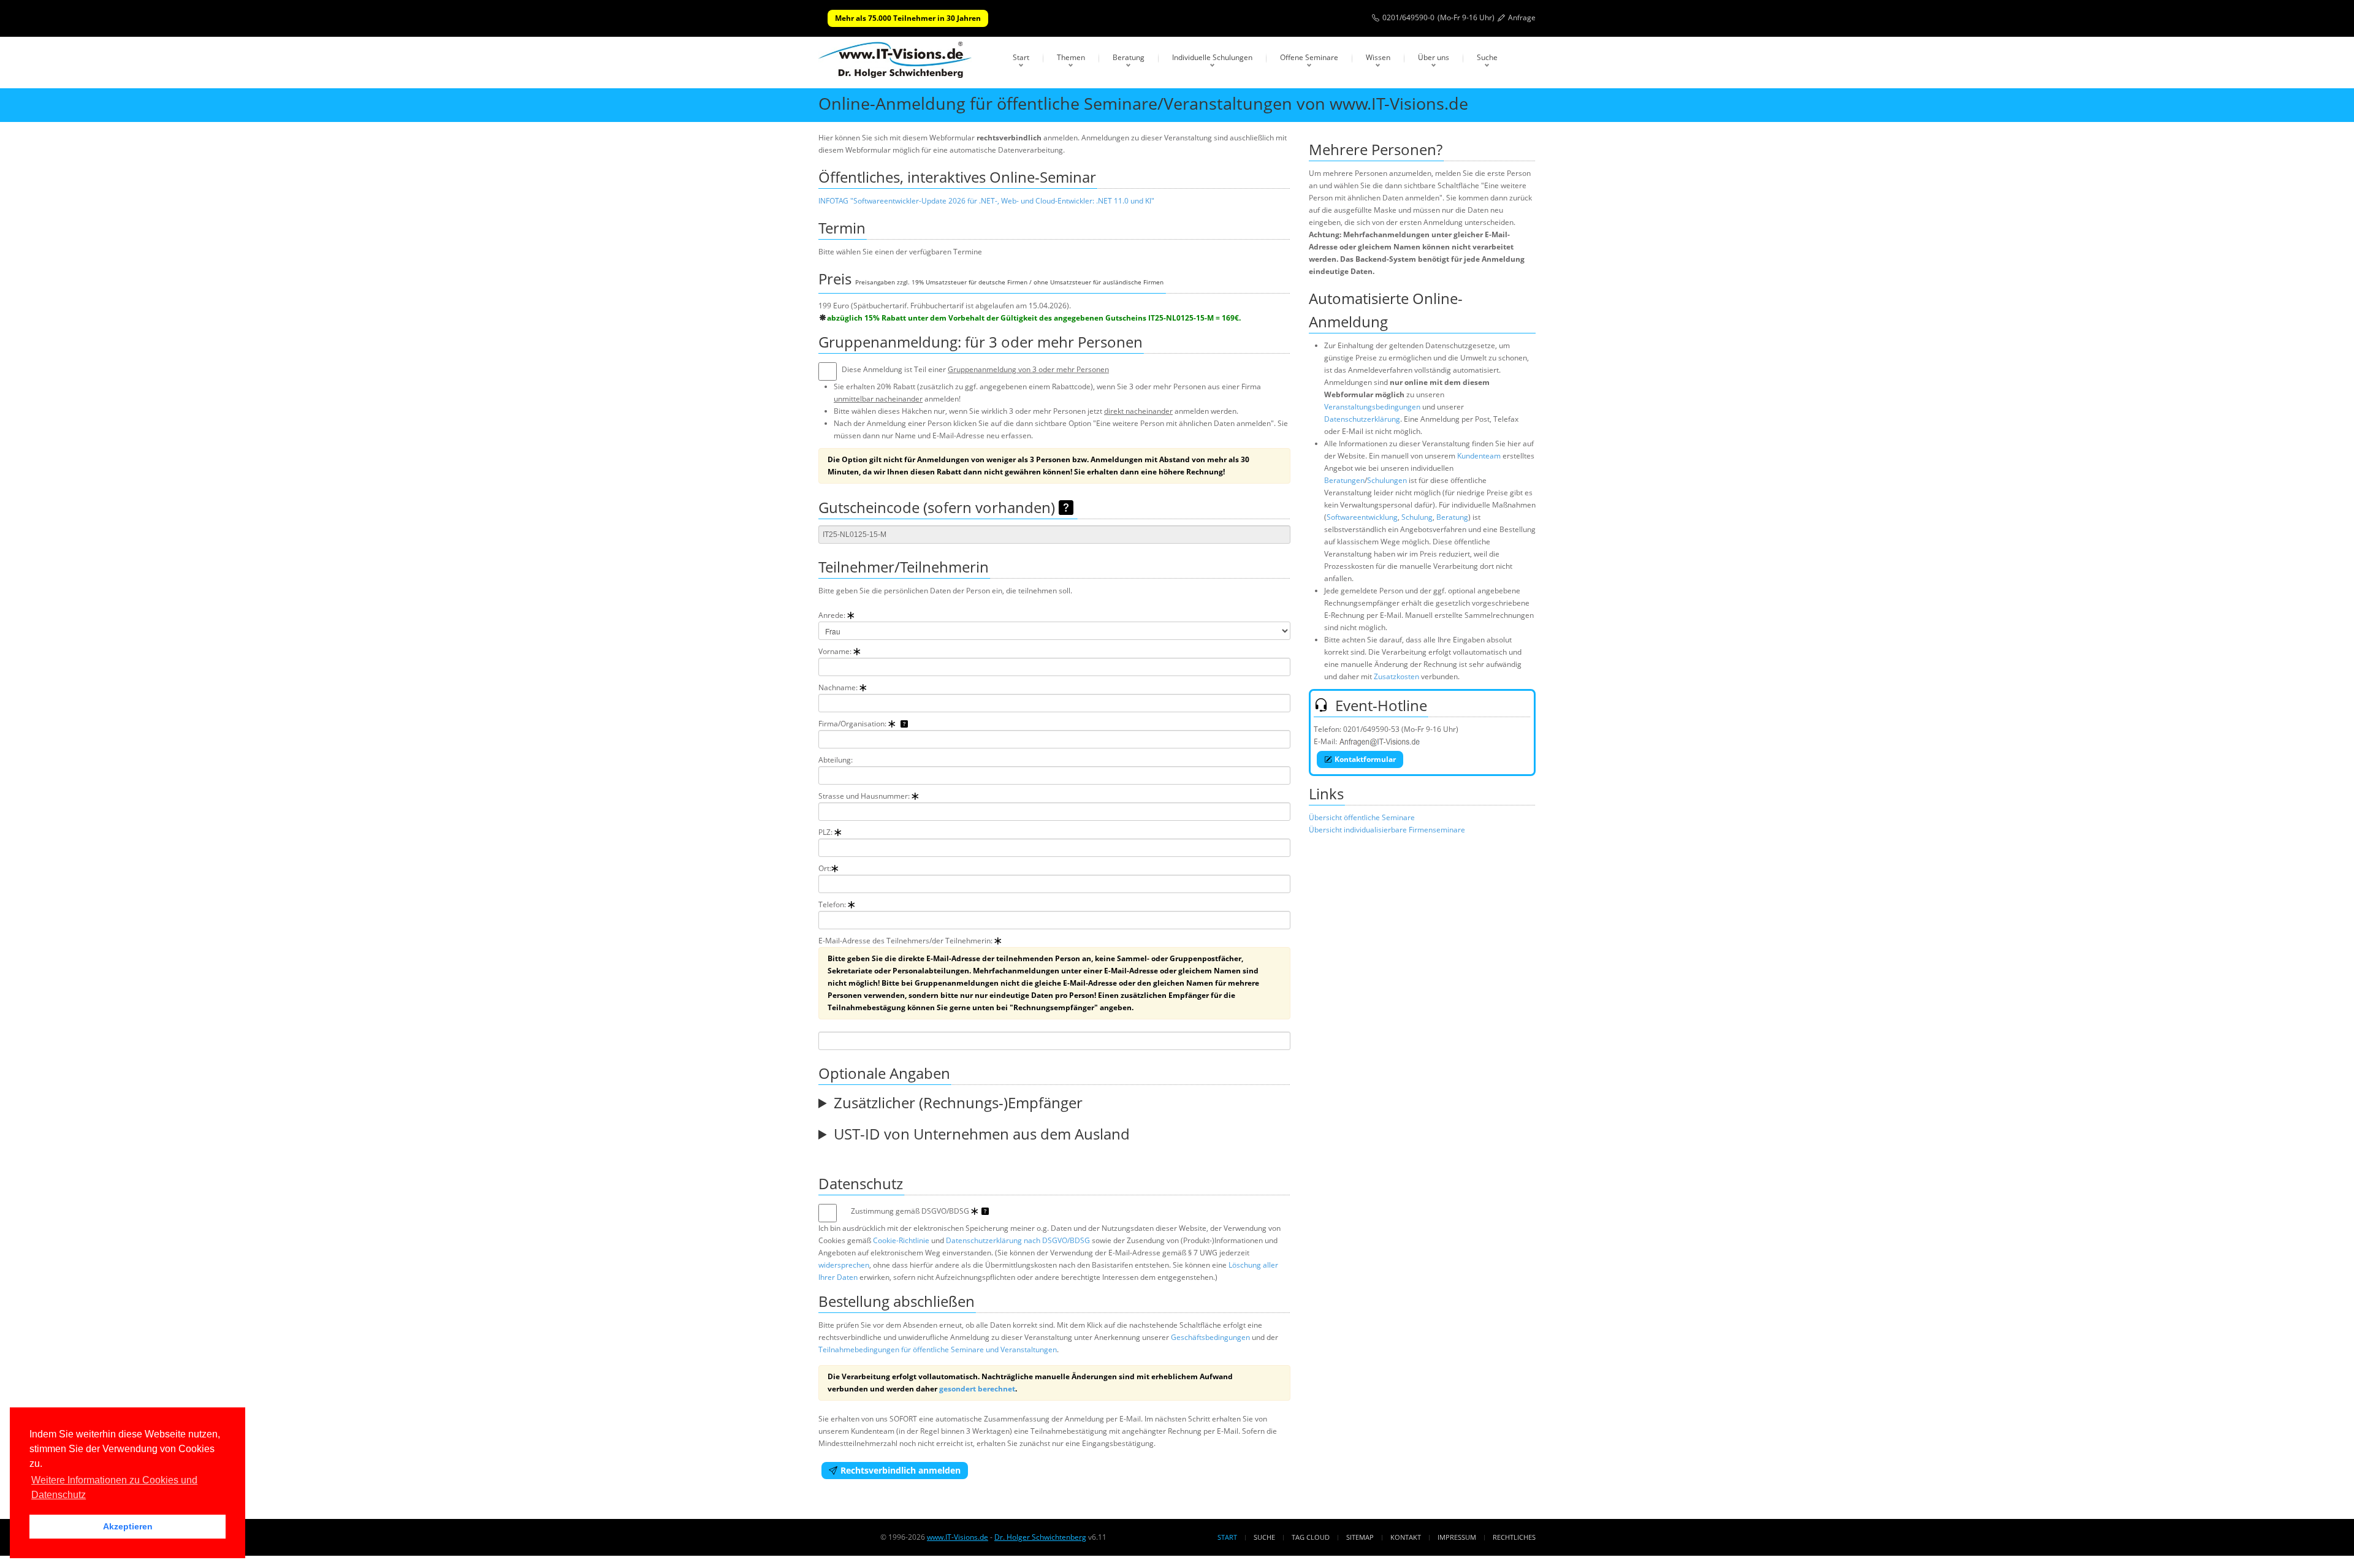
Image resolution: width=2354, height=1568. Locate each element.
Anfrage (1522, 17)
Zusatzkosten (1396, 676)
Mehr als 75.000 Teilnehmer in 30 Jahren (908, 18)
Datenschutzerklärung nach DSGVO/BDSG (1018, 1240)
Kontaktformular (1365, 759)
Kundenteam (1479, 456)
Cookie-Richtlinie (901, 1240)
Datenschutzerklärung (1362, 419)
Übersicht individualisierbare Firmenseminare (1387, 830)
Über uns (1434, 57)
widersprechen (844, 1265)
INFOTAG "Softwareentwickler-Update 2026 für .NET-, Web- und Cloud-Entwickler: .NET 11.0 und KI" (986, 201)
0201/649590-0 (1408, 17)
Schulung (1417, 517)
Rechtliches (1514, 1537)
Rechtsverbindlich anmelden (901, 1470)
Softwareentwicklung (1362, 517)
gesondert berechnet (977, 1389)
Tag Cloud (1311, 1537)
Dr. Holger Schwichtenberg (1040, 1537)
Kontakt (1406, 1537)
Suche (1487, 57)
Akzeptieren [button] (128, 1526)
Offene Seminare (1309, 57)
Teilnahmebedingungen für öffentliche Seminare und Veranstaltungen (938, 1349)
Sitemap (1360, 1537)
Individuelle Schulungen (1212, 57)
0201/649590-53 (1371, 729)
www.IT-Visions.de (958, 1537)
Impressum (1457, 1537)
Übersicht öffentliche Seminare (1362, 817)
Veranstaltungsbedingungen (1372, 407)
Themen (1071, 57)
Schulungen (1387, 480)
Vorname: (836, 651)
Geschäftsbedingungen (1210, 1337)
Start (1021, 57)
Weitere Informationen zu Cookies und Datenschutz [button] (114, 1487)
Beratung (1129, 57)
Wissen (1378, 57)
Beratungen (1344, 480)
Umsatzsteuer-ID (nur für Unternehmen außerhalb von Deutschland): (1045, 1139)
